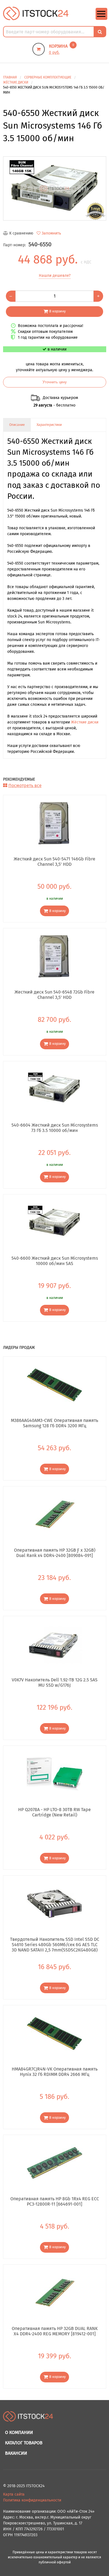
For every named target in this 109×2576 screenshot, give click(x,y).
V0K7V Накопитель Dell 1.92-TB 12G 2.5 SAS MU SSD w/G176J (55, 1682)
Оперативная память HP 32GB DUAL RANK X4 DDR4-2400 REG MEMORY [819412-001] (55, 2331)
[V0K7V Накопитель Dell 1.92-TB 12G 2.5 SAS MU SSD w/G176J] (55, 1644)
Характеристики (49, 425)
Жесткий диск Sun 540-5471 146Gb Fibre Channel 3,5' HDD (54, 862)
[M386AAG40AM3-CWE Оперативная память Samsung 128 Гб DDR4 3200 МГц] (55, 1385)
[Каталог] (101, 19)
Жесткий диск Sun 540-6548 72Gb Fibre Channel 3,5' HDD (54, 995)
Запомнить (51, 233)
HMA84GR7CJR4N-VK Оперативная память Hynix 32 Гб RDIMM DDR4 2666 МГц (55, 2072)
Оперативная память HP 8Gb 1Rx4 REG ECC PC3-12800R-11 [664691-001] (55, 2201)
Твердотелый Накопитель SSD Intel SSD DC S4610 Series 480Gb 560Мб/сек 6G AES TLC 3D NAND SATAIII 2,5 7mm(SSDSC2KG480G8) (55, 1944)
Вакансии (16, 2453)
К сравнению (21, 233)
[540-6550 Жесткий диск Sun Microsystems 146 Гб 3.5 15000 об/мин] (55, 189)
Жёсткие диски (85, 722)
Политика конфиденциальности (32, 2500)
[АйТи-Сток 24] (36, 13)
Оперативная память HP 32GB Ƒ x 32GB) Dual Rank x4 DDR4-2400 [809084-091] (55, 1553)
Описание (17, 425)
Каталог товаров (24, 2443)
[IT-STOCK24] (28, 2419)
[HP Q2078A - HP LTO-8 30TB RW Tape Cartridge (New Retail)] (55, 1774)
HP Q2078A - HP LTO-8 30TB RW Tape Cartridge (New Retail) (54, 1812)
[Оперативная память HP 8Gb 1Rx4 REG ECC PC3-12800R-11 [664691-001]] (55, 2163)
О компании (19, 2432)
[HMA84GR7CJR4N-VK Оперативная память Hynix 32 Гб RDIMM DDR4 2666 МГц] (55, 2033)
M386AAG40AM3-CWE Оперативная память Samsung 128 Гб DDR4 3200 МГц (54, 1423)
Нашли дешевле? (55, 276)
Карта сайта (14, 2494)
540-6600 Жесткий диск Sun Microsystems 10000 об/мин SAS (55, 1261)
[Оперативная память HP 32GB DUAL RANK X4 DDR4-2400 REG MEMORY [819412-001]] (55, 2293)
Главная (10, 77)
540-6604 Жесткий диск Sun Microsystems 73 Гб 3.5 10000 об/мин (55, 1128)
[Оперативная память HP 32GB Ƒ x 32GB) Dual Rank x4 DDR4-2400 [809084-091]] (55, 1514)
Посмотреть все (25, 785)
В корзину (57, 311)
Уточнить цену (55, 382)
